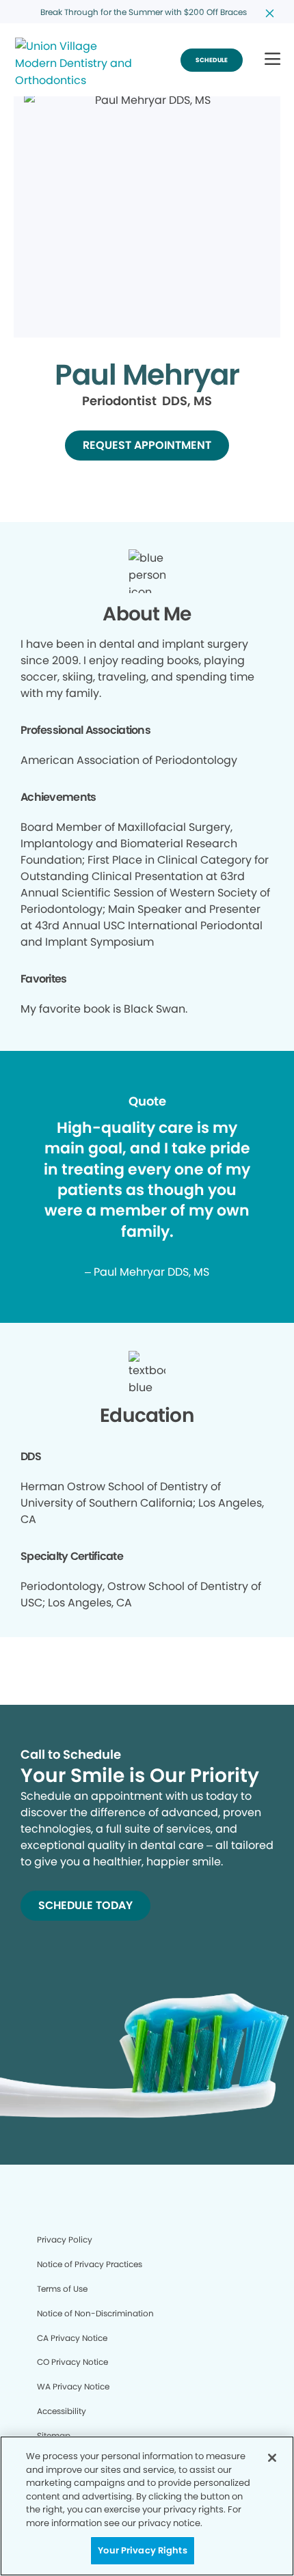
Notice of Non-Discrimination (95, 2313)
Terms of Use (62, 2289)
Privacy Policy (65, 2239)
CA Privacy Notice (72, 2338)
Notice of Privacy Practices (90, 2264)
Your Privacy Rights (142, 2550)
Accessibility (62, 2411)
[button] (272, 60)
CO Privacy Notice (72, 2362)
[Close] (272, 2458)
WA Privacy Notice (73, 2386)
